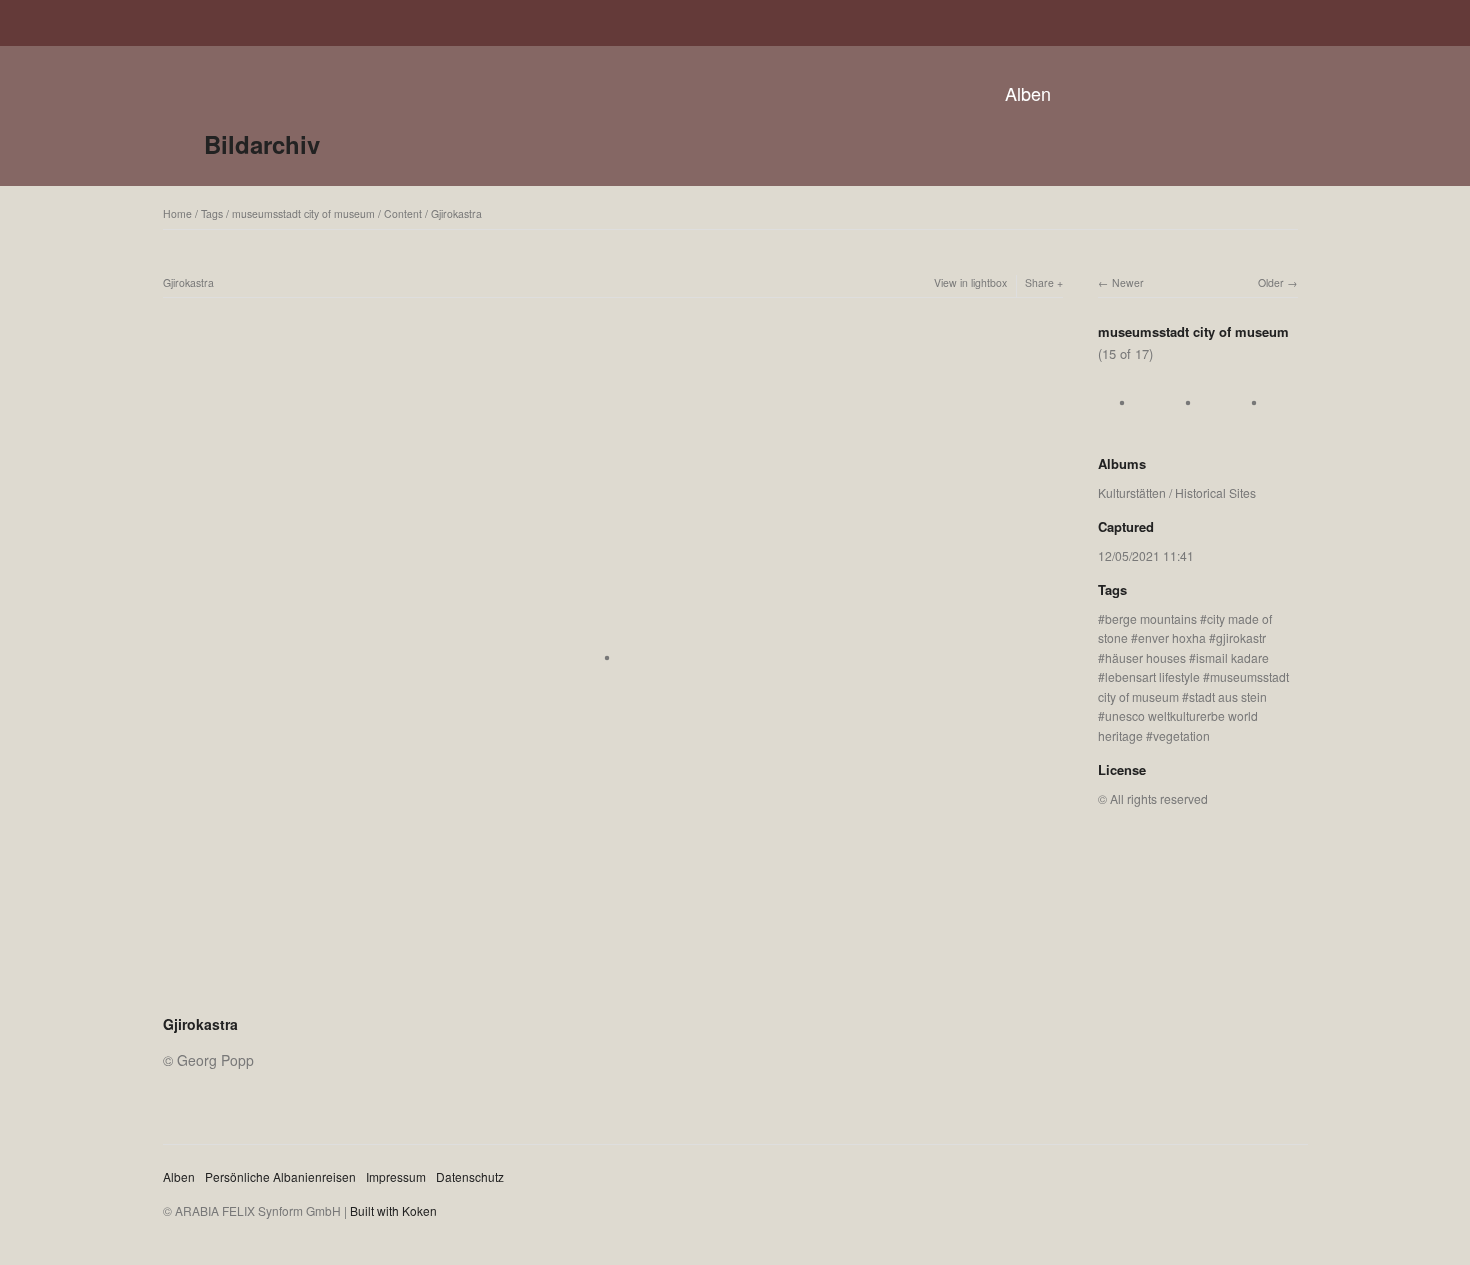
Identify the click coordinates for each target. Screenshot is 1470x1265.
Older (1271, 282)
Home (177, 213)
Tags (212, 213)
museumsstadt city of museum (303, 213)
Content (403, 213)
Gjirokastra (456, 213)
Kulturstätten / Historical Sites (1177, 492)
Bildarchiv (262, 144)
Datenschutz (470, 1176)
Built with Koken (393, 1210)
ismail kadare (1232, 657)
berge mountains (1151, 618)
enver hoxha (1172, 637)
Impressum (396, 1176)
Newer (1128, 282)
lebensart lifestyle (1152, 676)
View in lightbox (970, 282)
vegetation (1181, 735)
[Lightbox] (613, 998)
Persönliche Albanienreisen (280, 1176)
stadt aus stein (1228, 696)
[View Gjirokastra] (1128, 423)
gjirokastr (1241, 637)
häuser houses (1145, 657)
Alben (1028, 93)
